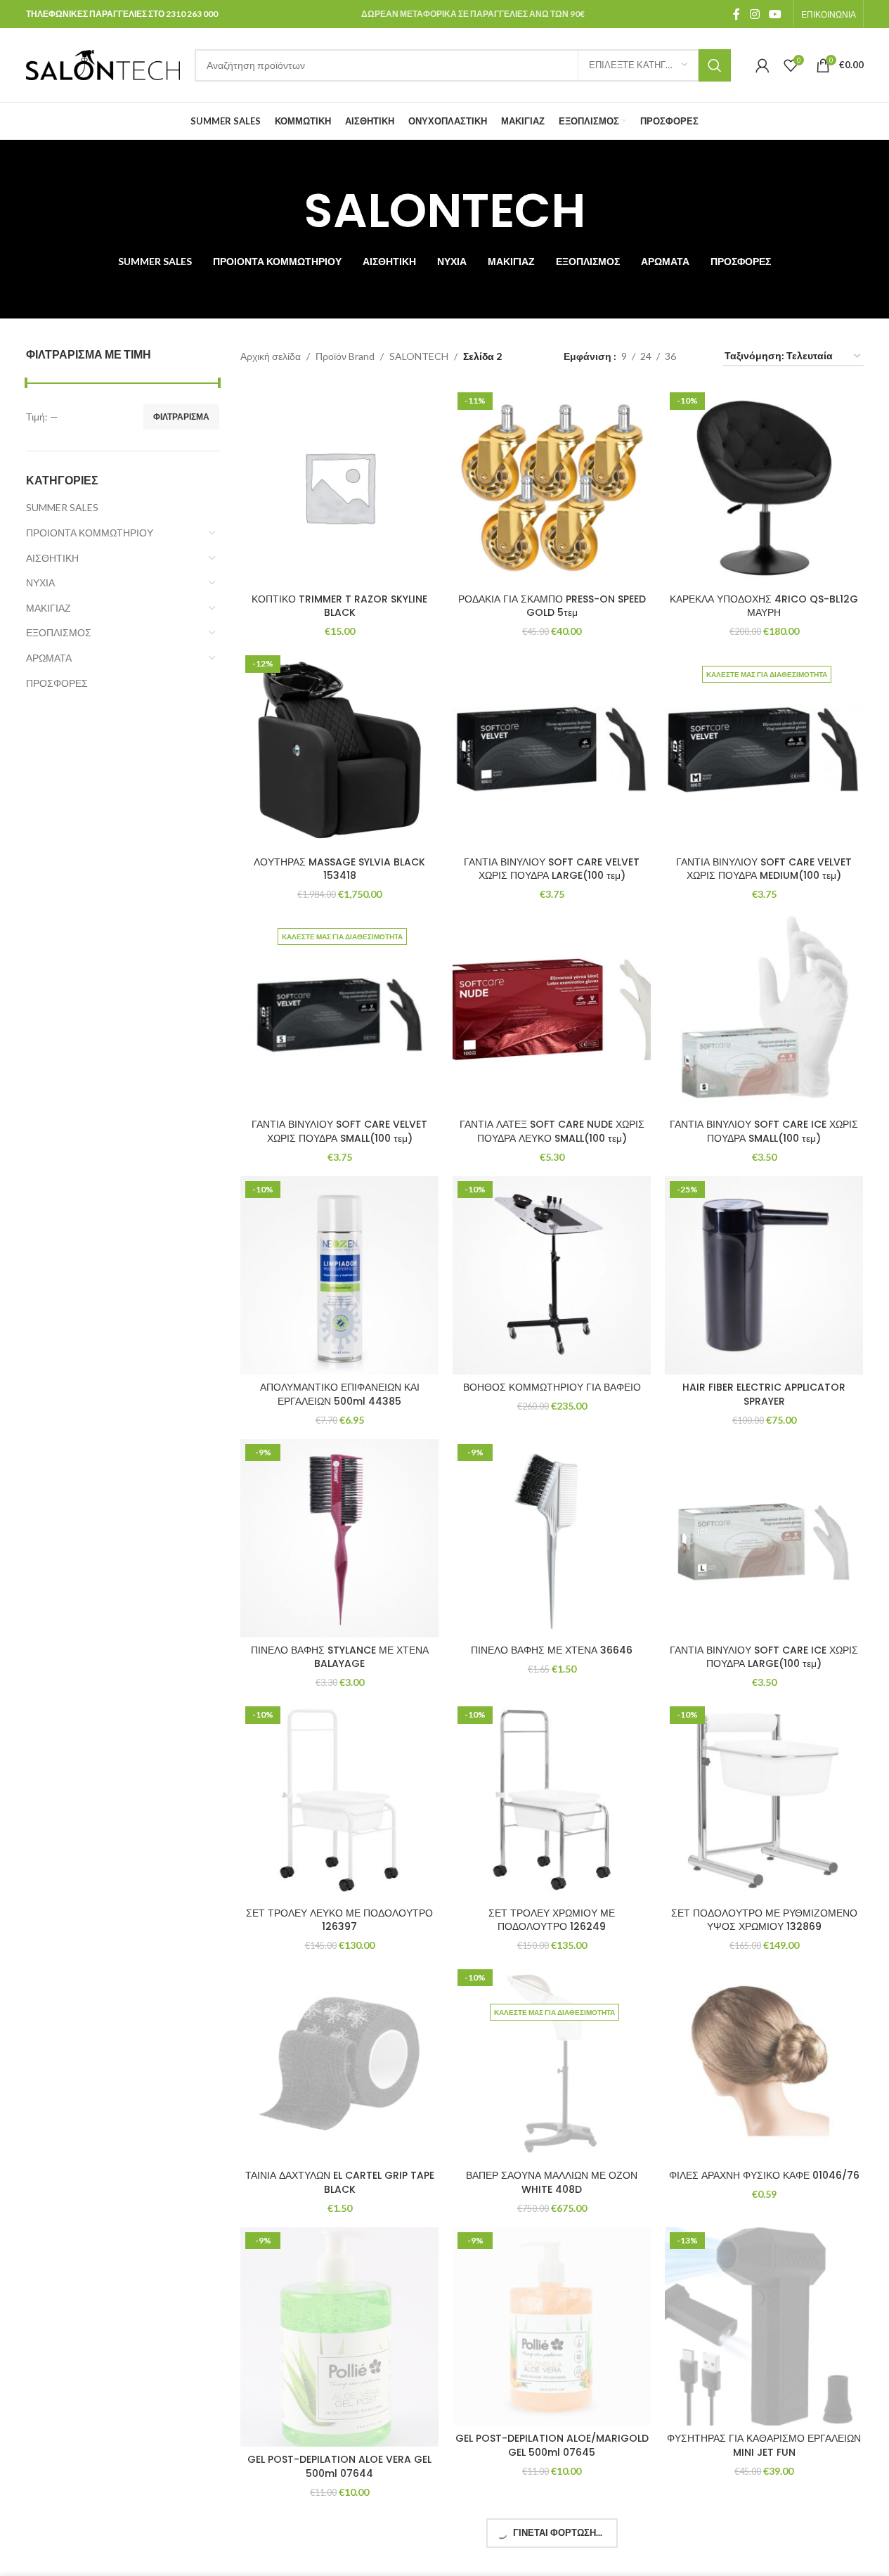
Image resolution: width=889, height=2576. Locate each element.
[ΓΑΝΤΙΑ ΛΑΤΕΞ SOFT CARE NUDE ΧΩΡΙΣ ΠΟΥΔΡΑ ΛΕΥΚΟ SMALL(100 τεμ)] (552, 1012)
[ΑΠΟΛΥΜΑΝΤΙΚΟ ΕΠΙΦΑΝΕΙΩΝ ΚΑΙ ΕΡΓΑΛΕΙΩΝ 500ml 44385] (339, 1275)
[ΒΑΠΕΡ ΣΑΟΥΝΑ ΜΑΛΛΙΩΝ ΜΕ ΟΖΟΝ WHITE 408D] (552, 2063)
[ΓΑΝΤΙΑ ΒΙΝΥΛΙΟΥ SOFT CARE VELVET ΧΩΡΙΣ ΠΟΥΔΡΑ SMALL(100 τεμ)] (339, 1012)
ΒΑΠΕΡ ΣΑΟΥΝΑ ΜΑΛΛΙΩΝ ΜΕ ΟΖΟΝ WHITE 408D (552, 2182)
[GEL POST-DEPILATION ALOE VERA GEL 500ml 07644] (339, 2337)
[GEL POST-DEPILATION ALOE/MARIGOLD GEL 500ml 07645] (552, 2326)
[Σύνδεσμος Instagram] (754, 14)
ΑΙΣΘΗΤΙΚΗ (52, 558)
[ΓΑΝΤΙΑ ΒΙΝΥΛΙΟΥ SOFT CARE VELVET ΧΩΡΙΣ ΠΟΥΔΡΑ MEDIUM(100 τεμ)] (764, 749)
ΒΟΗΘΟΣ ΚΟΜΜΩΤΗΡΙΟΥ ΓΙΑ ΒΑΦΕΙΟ (552, 1387)
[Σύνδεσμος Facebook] (736, 14)
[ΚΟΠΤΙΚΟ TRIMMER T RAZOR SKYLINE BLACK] (339, 487)
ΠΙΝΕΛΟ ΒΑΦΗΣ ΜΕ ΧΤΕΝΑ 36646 (552, 1650)
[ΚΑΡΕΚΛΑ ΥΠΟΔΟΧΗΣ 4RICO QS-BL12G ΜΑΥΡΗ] (764, 487)
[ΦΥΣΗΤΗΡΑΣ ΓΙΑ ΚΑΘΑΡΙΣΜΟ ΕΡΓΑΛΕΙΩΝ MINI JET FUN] (764, 2326)
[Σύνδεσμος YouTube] (775, 14)
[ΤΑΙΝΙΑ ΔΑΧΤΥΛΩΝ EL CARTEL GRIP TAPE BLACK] (339, 2063)
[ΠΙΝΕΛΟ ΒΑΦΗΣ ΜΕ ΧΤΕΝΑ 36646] (552, 1538)
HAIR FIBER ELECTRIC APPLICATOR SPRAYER (764, 1394)
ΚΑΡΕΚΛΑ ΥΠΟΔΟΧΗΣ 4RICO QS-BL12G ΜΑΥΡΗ (764, 606)
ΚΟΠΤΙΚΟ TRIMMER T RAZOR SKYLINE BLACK (339, 606)
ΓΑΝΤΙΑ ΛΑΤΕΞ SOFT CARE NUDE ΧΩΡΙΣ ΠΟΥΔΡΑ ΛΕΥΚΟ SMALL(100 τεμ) (552, 1131)
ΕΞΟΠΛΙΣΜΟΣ (59, 632)
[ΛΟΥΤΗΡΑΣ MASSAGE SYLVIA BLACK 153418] (339, 749)
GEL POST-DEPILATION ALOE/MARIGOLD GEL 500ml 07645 (552, 2445)
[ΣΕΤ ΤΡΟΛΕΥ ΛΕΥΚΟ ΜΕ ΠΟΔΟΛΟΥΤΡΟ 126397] (339, 1801)
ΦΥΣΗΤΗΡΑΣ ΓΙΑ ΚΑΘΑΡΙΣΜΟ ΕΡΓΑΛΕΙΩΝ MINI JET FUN (764, 2445)
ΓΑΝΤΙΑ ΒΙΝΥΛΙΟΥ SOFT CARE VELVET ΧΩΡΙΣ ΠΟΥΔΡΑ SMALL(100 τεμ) (339, 1131)
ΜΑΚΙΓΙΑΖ (48, 608)
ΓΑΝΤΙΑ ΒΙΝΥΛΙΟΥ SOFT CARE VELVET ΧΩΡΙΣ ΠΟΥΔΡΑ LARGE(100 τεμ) (552, 869)
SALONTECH (419, 356)
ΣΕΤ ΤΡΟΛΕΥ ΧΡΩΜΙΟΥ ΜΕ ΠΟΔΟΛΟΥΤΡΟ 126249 (552, 1920)
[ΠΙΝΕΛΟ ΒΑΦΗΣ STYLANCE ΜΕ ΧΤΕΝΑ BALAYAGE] (339, 1538)
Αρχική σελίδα (271, 356)
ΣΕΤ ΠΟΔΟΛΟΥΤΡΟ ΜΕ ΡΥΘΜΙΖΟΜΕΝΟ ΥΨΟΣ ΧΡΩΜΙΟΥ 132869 (764, 1920)
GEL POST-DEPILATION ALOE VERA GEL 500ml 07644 (339, 2466)
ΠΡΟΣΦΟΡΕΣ (57, 683)
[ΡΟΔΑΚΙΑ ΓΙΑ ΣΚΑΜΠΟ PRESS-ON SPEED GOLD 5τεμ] (552, 487)
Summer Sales (62, 507)
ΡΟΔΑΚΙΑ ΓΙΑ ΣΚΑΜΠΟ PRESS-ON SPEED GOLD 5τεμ (552, 606)
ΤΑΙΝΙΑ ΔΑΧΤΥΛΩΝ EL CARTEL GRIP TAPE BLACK (340, 2182)
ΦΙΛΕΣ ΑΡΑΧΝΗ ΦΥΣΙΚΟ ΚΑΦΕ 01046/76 (764, 2175)
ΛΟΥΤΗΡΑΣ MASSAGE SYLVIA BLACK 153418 (339, 869)
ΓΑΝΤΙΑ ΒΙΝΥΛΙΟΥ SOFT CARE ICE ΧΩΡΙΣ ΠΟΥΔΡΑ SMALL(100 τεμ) (764, 1131)
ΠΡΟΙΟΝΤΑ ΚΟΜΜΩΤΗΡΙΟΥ (90, 533)
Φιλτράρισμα (181, 417)
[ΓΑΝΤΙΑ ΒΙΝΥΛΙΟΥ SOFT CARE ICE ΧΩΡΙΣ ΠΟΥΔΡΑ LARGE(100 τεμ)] (764, 1538)
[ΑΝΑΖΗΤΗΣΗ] (715, 65)
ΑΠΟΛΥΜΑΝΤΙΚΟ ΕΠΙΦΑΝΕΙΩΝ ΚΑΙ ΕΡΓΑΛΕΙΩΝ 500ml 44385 (340, 1394)
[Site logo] (103, 64)
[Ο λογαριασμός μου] (763, 65)
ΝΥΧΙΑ (40, 582)
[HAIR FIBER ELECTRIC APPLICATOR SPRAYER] (764, 1275)
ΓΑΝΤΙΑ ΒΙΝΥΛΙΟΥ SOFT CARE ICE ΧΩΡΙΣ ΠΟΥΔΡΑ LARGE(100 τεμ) (764, 1657)
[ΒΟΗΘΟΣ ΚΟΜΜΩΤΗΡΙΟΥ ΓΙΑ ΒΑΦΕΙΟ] (552, 1275)
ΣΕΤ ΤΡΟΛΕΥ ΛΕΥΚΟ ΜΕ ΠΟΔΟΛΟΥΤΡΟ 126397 (339, 1920)
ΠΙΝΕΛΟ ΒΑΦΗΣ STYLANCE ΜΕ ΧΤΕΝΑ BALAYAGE (340, 1657)
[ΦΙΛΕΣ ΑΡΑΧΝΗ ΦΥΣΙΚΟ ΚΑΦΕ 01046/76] (764, 2063)
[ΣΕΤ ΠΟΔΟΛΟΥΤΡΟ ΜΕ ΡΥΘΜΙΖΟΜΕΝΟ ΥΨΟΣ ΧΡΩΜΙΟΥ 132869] (764, 1801)
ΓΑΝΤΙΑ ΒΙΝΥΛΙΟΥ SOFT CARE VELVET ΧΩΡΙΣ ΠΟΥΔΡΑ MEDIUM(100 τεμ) (764, 869)
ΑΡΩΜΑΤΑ (49, 658)
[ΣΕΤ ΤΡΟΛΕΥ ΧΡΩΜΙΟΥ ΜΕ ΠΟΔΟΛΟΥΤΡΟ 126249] (552, 1801)
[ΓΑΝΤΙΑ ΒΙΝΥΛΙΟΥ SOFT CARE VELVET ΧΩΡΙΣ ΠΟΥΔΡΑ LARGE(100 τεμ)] (552, 749)
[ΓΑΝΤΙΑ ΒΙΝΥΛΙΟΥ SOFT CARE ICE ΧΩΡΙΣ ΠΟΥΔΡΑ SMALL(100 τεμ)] (764, 1012)
